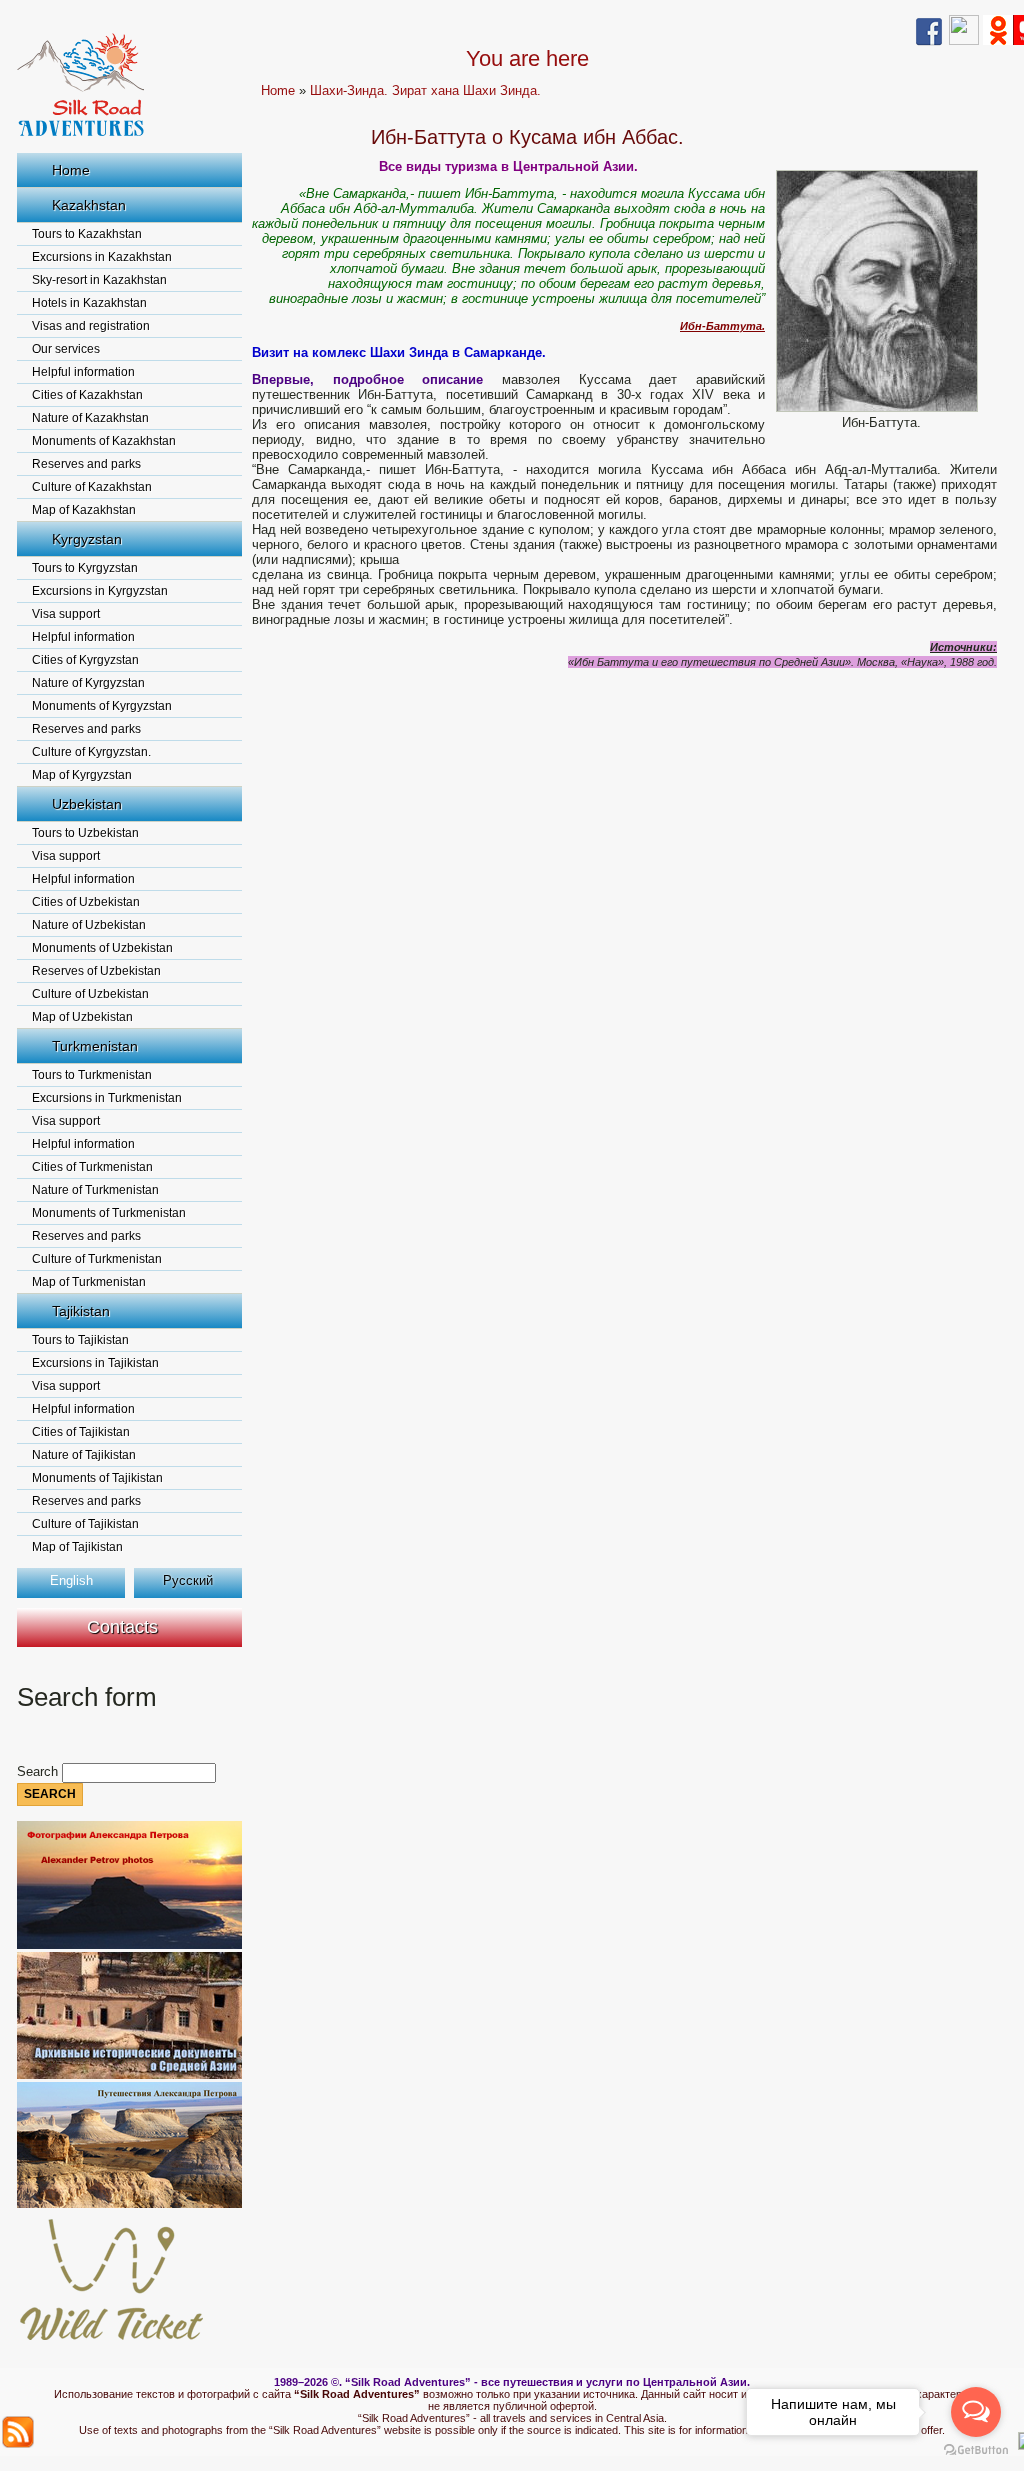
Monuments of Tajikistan (97, 1478)
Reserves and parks (86, 464)
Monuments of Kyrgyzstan (102, 706)
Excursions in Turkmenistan (107, 1098)
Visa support (66, 614)
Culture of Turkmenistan (97, 1259)
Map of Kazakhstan (84, 510)
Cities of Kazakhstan (87, 395)
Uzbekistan (87, 804)
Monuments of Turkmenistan (109, 1213)
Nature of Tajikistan (84, 1455)
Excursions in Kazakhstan (102, 257)
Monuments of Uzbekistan (102, 948)
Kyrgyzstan (87, 539)
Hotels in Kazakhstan (89, 303)
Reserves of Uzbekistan (96, 971)
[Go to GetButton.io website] (976, 2450)
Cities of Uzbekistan (86, 902)
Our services (66, 349)
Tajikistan (81, 1311)
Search (39, 1771)
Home (71, 170)
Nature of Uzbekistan (89, 925)
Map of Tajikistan (77, 1547)
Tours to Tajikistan (80, 1340)
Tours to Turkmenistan (92, 1075)
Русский (188, 1580)
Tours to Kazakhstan (87, 234)
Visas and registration (91, 326)
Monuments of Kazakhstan (104, 441)
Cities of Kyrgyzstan (85, 660)
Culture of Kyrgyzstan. (91, 752)
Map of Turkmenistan (89, 1282)
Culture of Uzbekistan (90, 994)
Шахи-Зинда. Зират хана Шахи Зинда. (425, 90)
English (71, 1580)
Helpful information (83, 372)
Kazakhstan (89, 205)
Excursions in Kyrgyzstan (100, 591)
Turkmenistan (95, 1046)
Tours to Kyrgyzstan (85, 568)
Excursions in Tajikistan (95, 1363)
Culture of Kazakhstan (92, 487)
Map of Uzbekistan (82, 1017)
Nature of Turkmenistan (95, 1190)
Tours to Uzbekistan (85, 833)
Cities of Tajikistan (81, 1432)
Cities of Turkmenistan (92, 1167)
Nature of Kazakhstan (90, 418)
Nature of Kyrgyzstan (88, 683)
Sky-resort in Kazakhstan (99, 280)
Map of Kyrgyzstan (82, 775)
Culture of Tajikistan (85, 1524)
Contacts (122, 1627)
